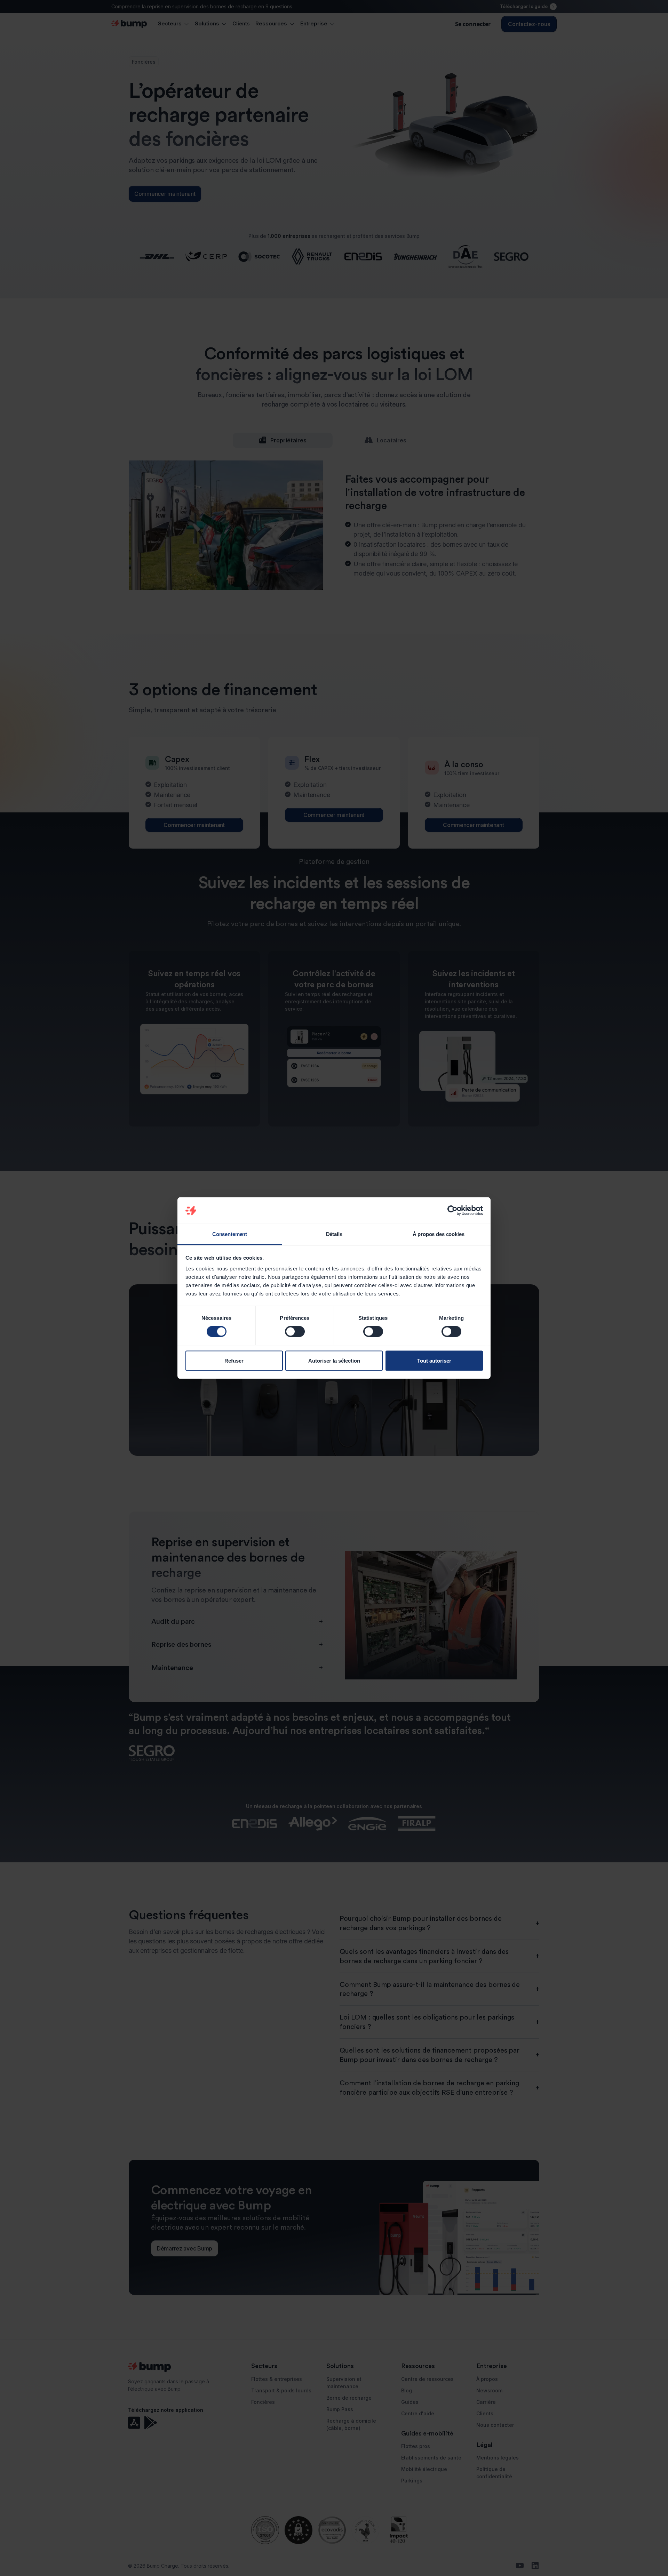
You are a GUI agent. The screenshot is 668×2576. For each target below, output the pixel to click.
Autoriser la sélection (334, 1360)
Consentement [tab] (230, 1234)
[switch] (295, 1332)
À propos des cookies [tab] (439, 1234)
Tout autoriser (434, 1360)
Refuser (234, 1360)
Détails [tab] (334, 1234)
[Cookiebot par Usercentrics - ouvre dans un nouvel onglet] (452, 1211)
